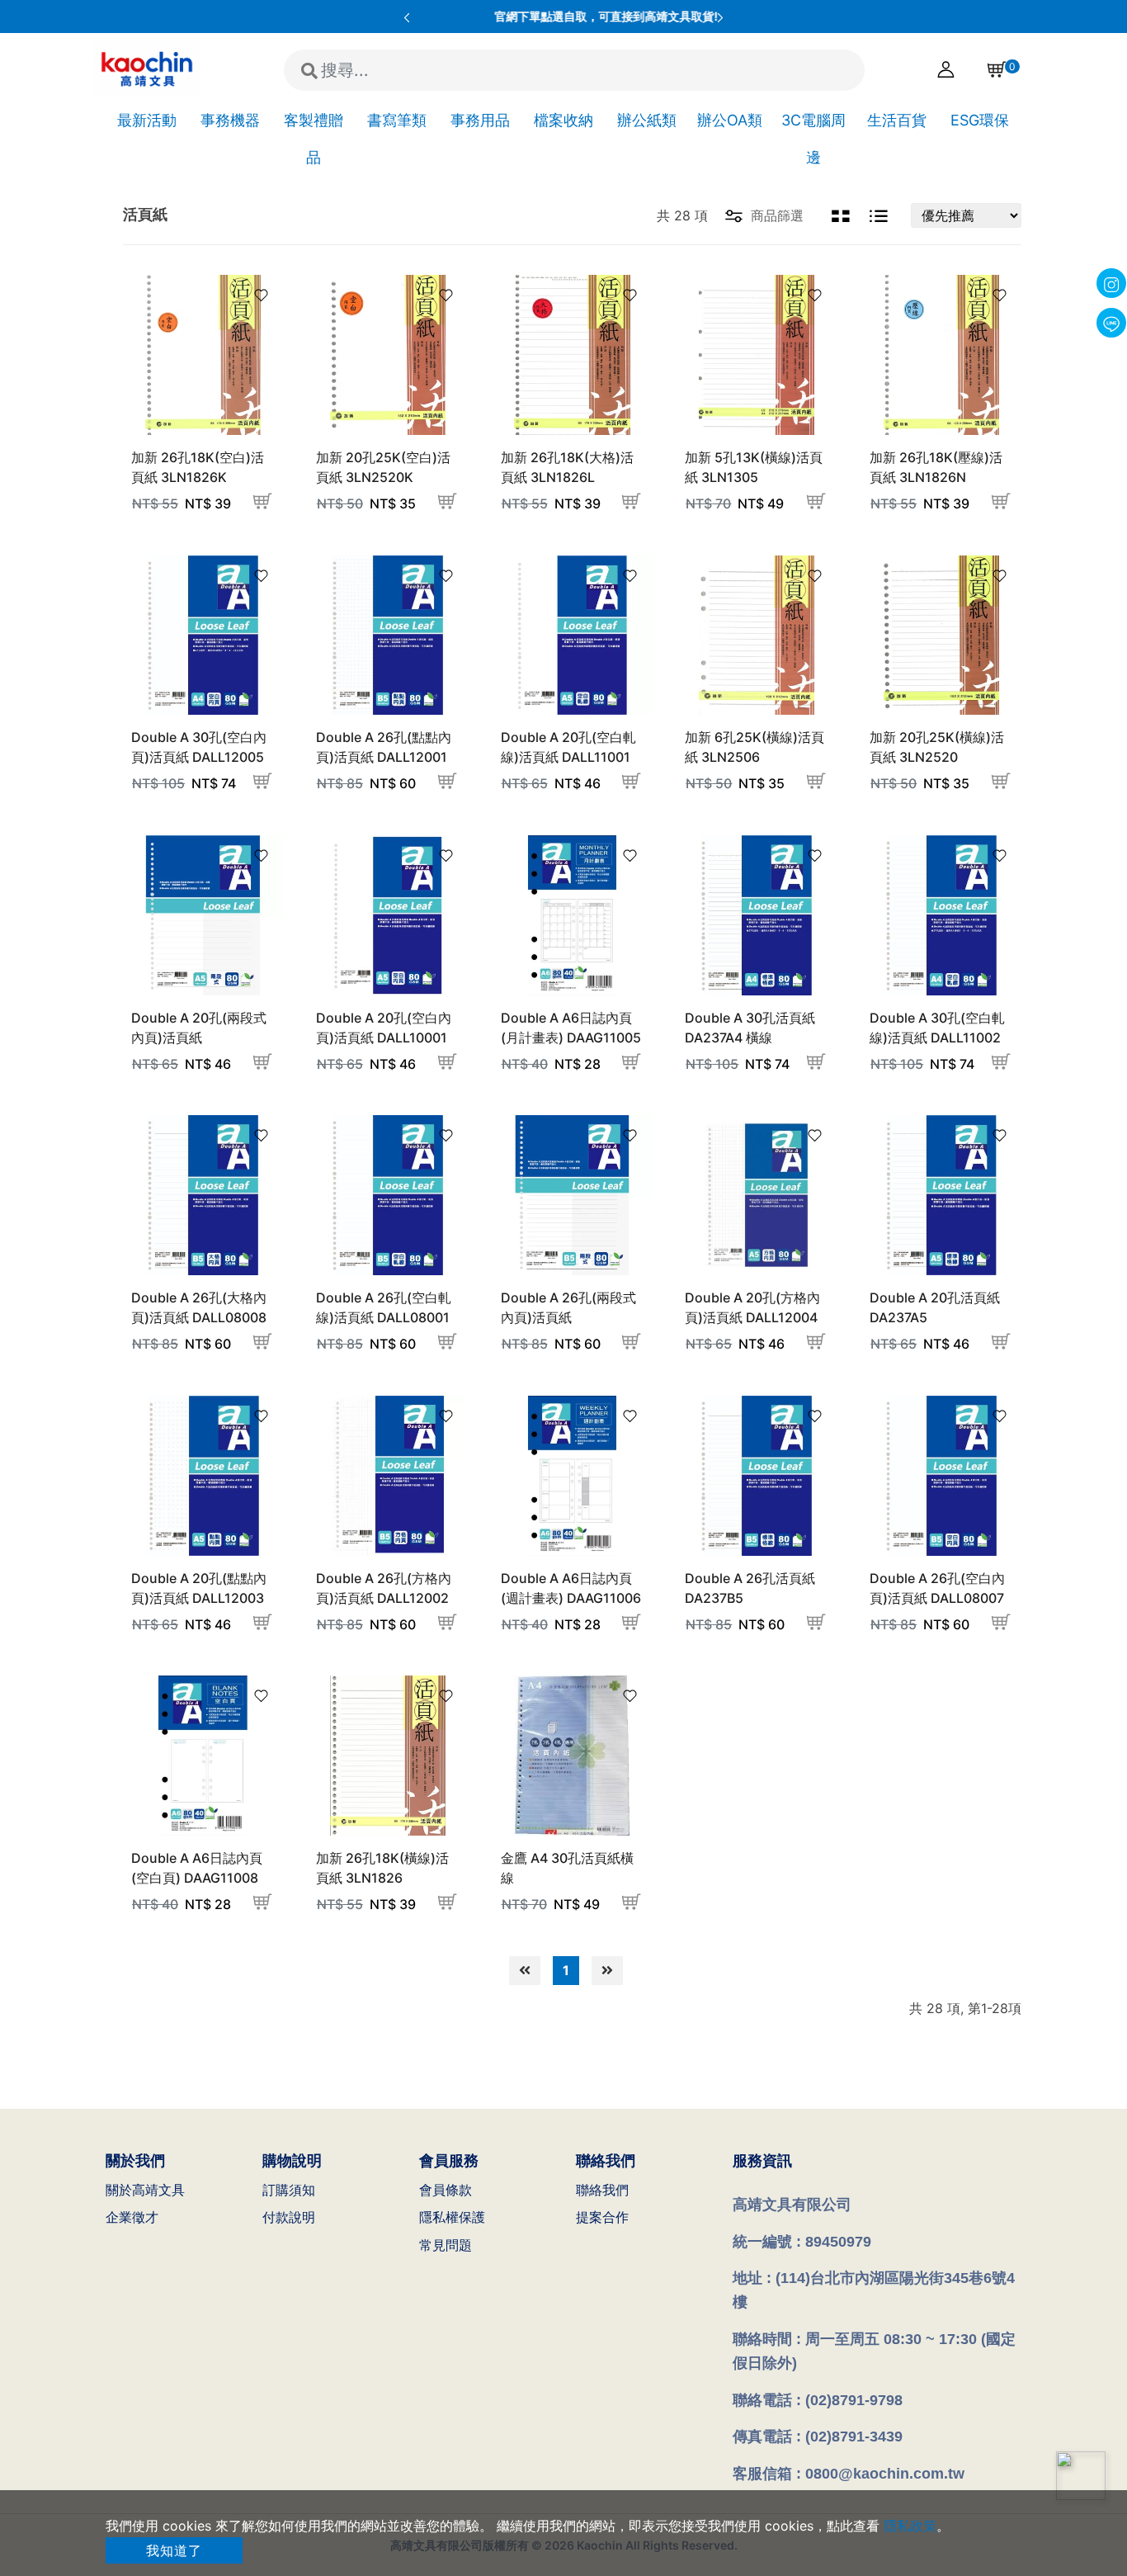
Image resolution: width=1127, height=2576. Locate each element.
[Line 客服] (1081, 2476)
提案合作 (602, 2217)
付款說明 (289, 2217)
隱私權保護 (452, 2217)
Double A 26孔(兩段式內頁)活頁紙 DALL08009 (568, 1317)
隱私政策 (910, 2526)
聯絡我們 (602, 2190)
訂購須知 (289, 2190)
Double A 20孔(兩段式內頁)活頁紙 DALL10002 (199, 1037)
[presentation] (407, 17)
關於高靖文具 (145, 2190)
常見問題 (446, 2245)
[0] (993, 69)
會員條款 (446, 2190)
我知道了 (174, 2550)
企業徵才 (132, 2217)
